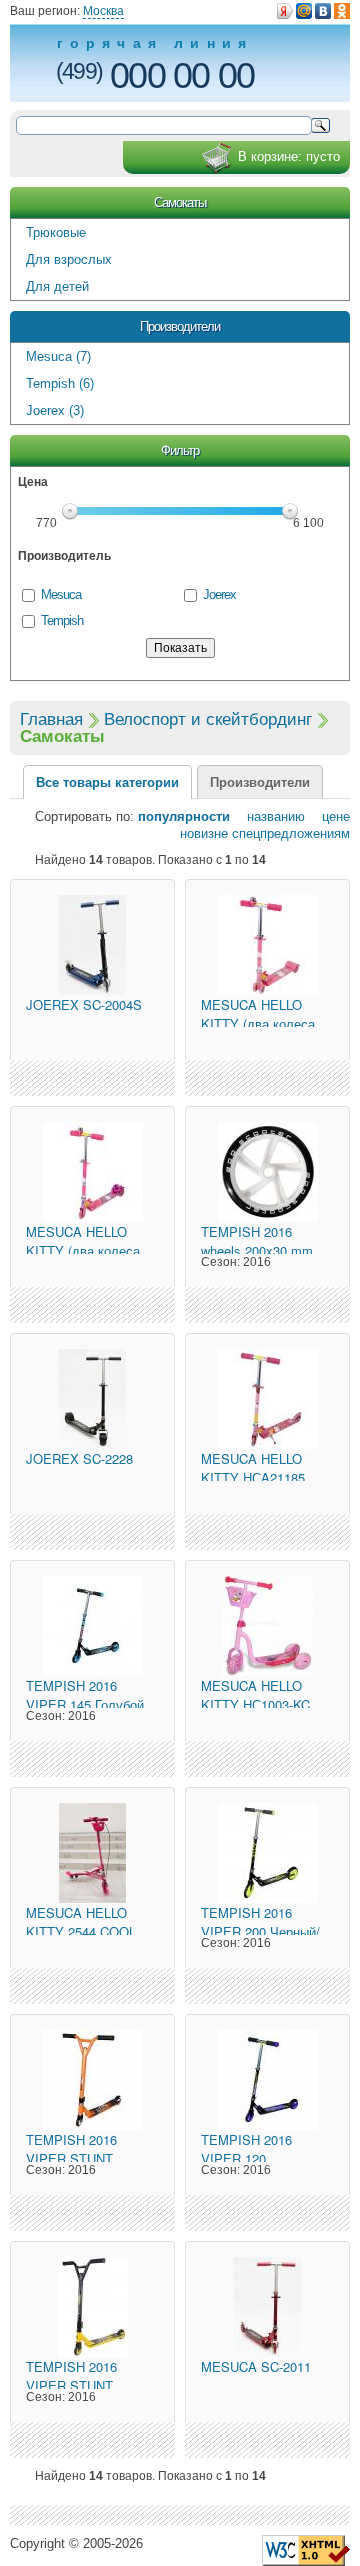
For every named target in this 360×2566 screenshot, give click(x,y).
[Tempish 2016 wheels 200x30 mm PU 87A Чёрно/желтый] (267, 1172)
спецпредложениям (291, 833)
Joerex (219, 594)
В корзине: (289, 156)
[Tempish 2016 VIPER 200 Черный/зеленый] (267, 1853)
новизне (204, 833)
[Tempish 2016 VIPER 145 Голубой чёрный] (92, 1626)
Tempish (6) (60, 383)
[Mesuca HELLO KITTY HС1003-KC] (267, 1626)
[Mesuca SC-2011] (267, 2307)
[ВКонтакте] (323, 11)
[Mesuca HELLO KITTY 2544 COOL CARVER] (92, 1853)
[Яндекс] (285, 11)
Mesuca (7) (58, 356)
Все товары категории (107, 782)
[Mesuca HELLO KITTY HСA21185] (267, 1399)
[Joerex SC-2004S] (92, 945)
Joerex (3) (55, 410)
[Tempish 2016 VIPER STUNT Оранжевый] (92, 2080)
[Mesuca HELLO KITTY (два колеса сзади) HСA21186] (92, 1172)
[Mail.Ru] (304, 11)
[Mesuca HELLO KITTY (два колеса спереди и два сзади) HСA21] (267, 945)
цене (329, 816)
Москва (103, 11)
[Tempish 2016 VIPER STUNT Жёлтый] (92, 2307)
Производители (180, 326)
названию (269, 816)
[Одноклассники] (342, 11)
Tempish (62, 620)
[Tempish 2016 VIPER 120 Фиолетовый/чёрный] (267, 2080)
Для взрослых (69, 259)
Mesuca (61, 594)
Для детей (57, 286)
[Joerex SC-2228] (92, 1399)
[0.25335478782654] (306, 2549)
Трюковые (56, 232)
